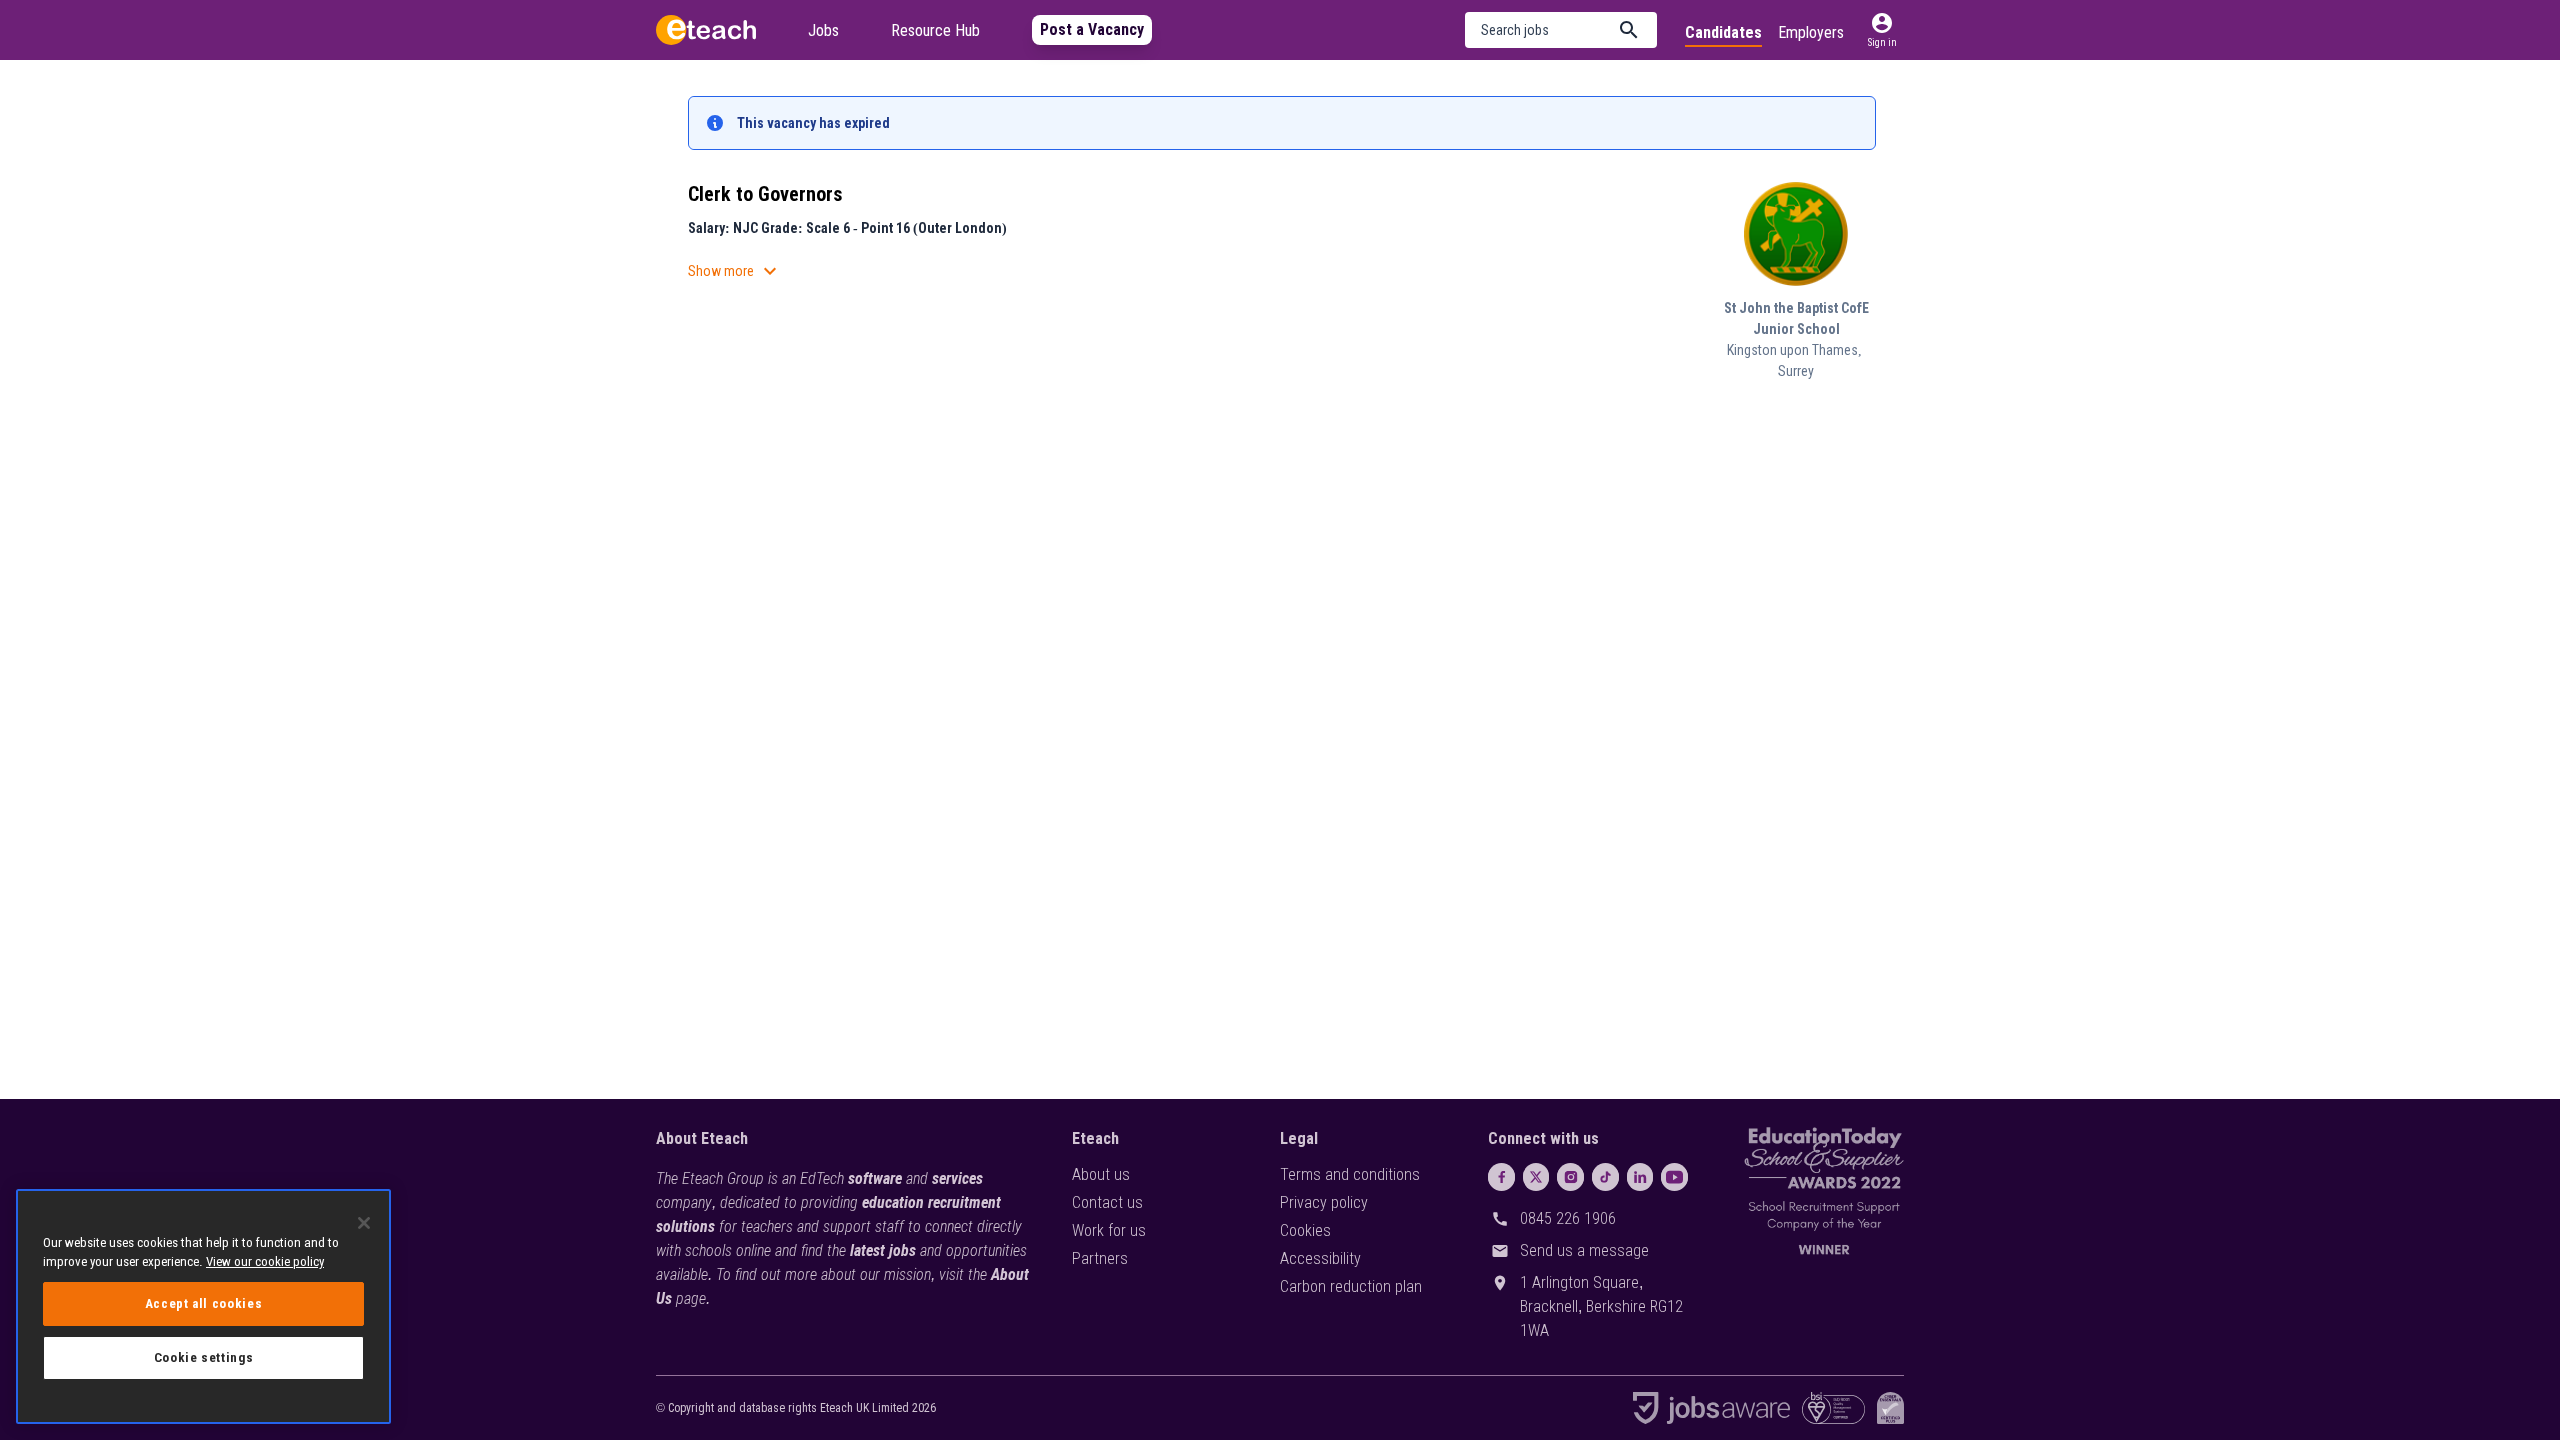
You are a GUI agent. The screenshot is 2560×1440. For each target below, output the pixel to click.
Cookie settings (204, 1357)
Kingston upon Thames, (1796, 350)
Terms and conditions (1350, 1174)
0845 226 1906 (1568, 1218)
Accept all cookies (204, 1303)
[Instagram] (1570, 1177)
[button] (1561, 30)
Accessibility (1320, 1258)
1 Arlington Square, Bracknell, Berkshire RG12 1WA (1601, 1306)
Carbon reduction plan (1351, 1286)
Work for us (1109, 1230)
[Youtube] (1674, 1177)
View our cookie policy (265, 1261)
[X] (1536, 1177)
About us (1101, 1174)
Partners (1100, 1258)
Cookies (1305, 1230)
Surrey (1796, 371)
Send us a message (1584, 1250)
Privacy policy (1324, 1202)
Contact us (1107, 1202)
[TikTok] (1605, 1177)
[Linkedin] (1640, 1177)
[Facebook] (1501, 1177)
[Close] (364, 1223)
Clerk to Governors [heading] (765, 194)
